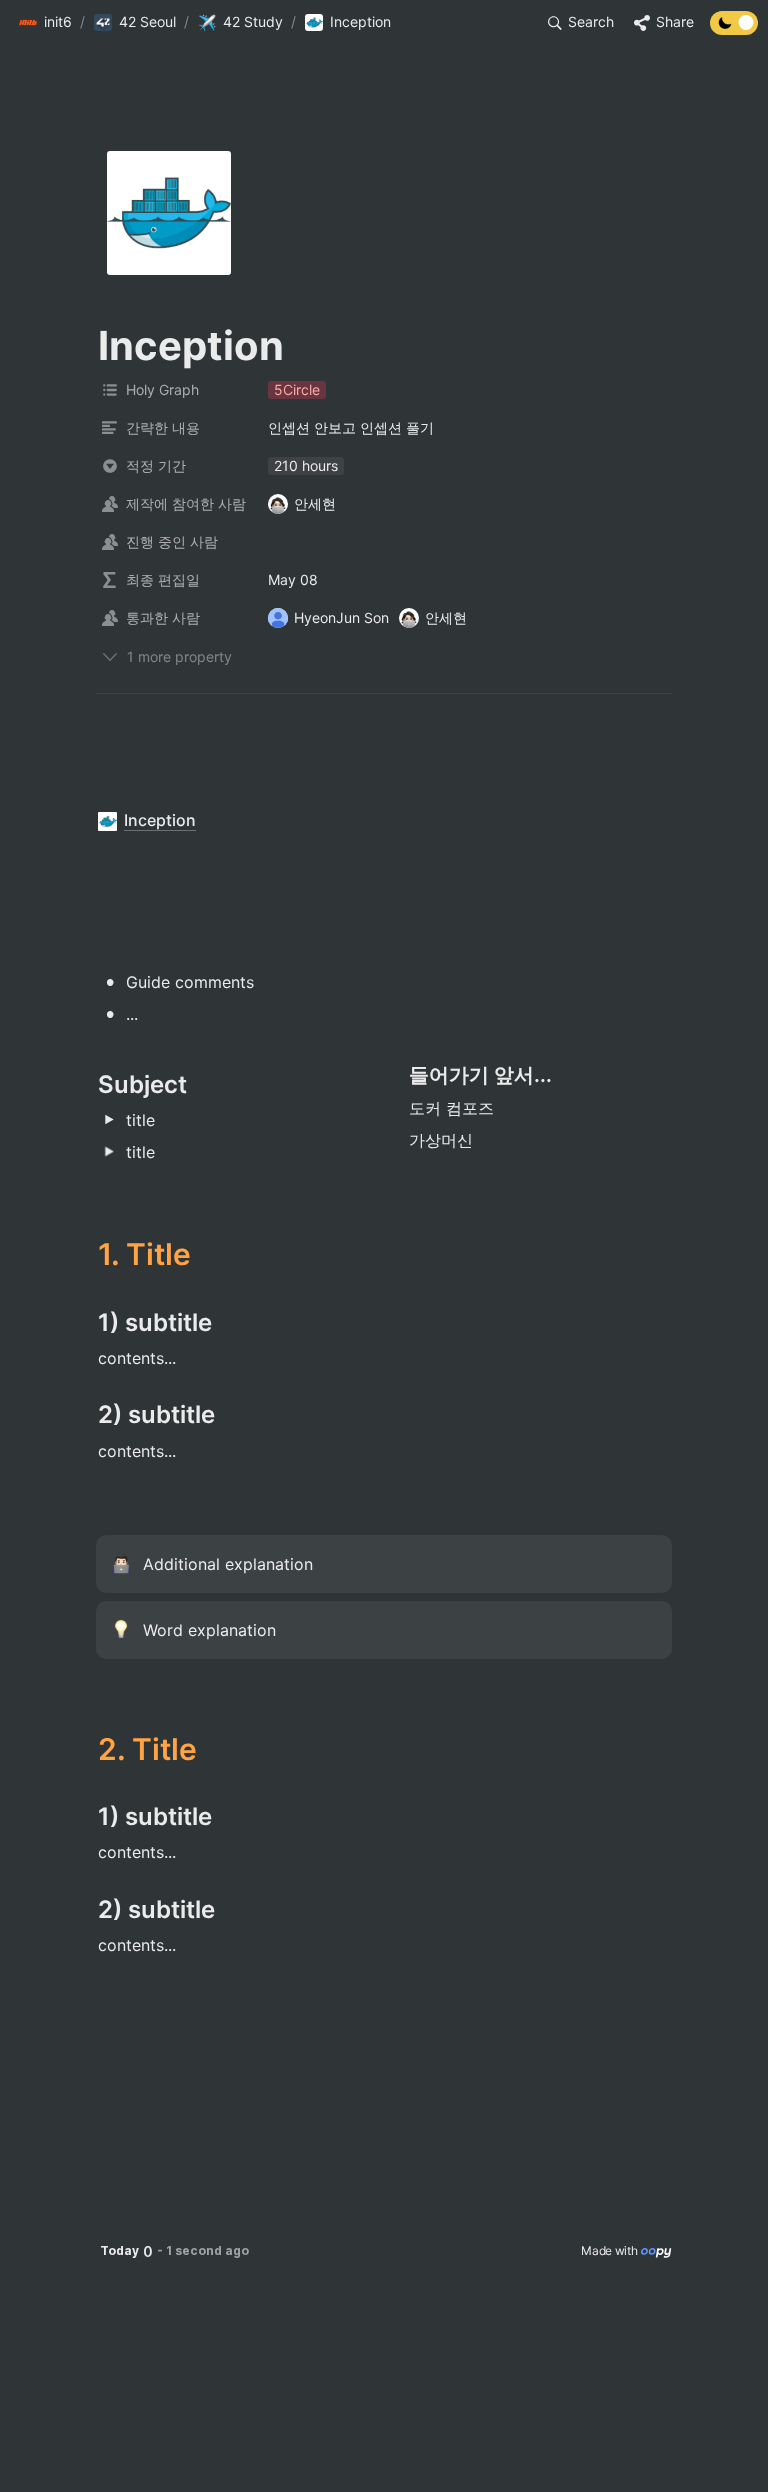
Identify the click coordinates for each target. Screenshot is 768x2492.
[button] (45, 23)
